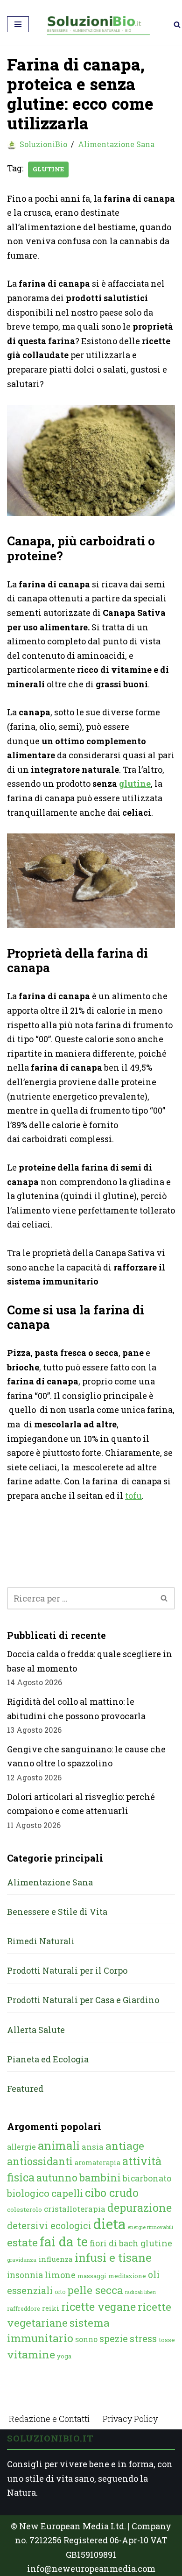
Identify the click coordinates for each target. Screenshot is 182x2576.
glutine (48, 169)
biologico (28, 2193)
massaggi (92, 2276)
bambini (100, 2177)
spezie (114, 2338)
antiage (125, 2145)
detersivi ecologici (49, 2226)
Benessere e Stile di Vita (57, 1912)
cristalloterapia (75, 2209)
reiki (51, 2308)
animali (59, 2145)
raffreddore (24, 2308)
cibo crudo (112, 2193)
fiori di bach (114, 2243)
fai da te (64, 2241)
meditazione (127, 2276)
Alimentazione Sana (116, 144)
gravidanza (22, 2260)
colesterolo (24, 2209)
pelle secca (95, 2290)
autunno (57, 2177)
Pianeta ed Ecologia (48, 2059)
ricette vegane (98, 2307)
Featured (25, 2089)
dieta (109, 2224)
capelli (67, 2193)
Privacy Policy (130, 2419)
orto (60, 2292)
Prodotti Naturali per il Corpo (67, 1970)
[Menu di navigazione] (18, 24)
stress (143, 2339)
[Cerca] (177, 25)
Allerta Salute (36, 2030)
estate (22, 2242)
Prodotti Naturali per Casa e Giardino (83, 2000)
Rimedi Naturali (41, 1941)
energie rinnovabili (150, 2227)
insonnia (25, 2275)
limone (60, 2275)
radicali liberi (140, 2292)
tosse (167, 2340)
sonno (86, 2339)
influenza (56, 2259)
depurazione (140, 2208)
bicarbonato (147, 2178)
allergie (21, 2147)
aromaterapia (98, 2163)
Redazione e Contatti (49, 2419)
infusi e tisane (113, 2257)
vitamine (31, 2354)
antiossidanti (40, 2161)
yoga (64, 2356)
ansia (93, 2147)
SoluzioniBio (43, 144)
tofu (133, 1496)
